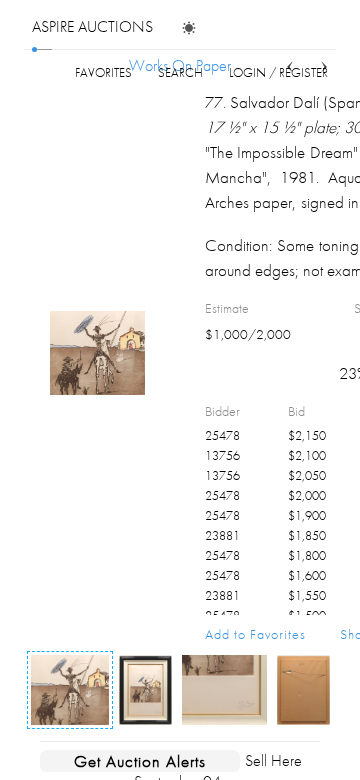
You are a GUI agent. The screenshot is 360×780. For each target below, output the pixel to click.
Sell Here (273, 760)
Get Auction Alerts (140, 761)
